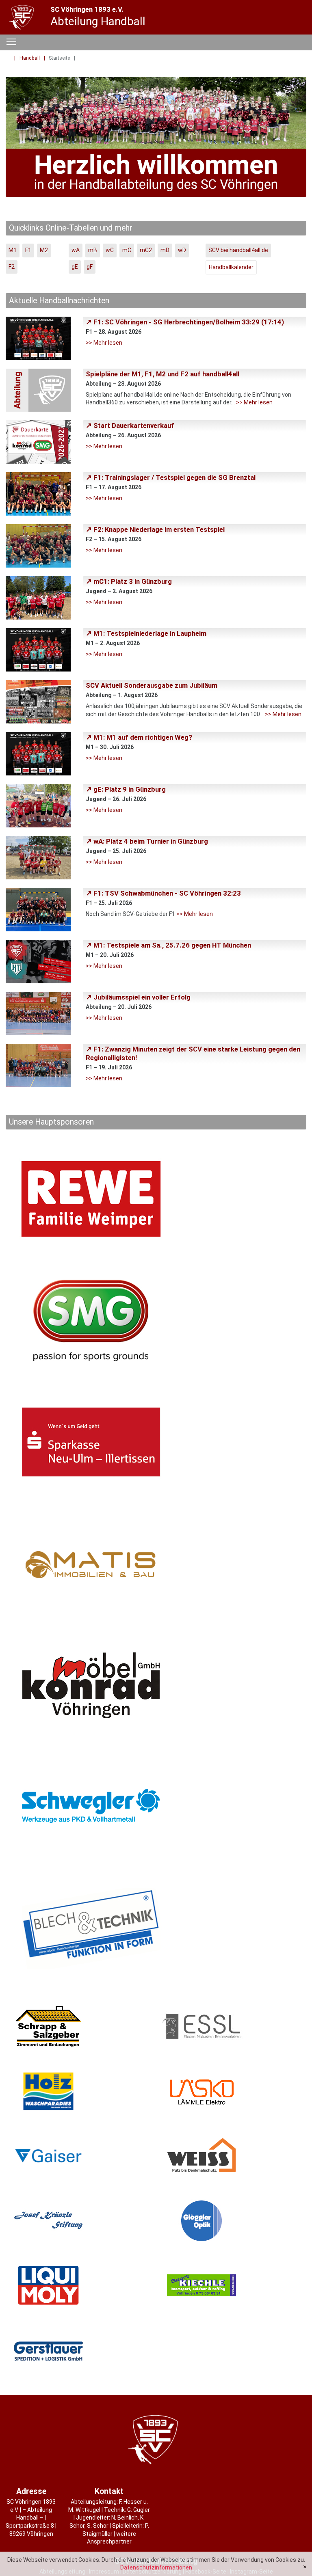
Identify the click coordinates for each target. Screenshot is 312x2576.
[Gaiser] (79, 2156)
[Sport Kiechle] (233, 2285)
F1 (28, 250)
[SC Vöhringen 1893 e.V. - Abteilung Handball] (22, 17)
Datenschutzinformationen (156, 2567)
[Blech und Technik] (156, 1928)
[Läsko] (233, 2091)
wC (110, 250)
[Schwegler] (156, 1807)
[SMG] (156, 1320)
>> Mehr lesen (104, 343)
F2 (12, 267)
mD (165, 250)
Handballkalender (231, 267)
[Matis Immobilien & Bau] (156, 1564)
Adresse (31, 2491)
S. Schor (98, 2526)
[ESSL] (233, 2026)
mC (127, 250)
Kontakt (109, 2491)
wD (182, 250)
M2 (44, 250)
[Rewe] (156, 1199)
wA (76, 250)
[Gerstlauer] (79, 2350)
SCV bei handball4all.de (238, 250)
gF (90, 267)
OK (305, 2567)
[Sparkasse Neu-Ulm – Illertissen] (156, 1442)
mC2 (146, 250)
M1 (13, 250)
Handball (30, 58)
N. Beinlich (125, 2518)
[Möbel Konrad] (156, 1685)
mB (93, 250)
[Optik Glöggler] (233, 2221)
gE (75, 267)
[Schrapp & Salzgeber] (79, 2026)
